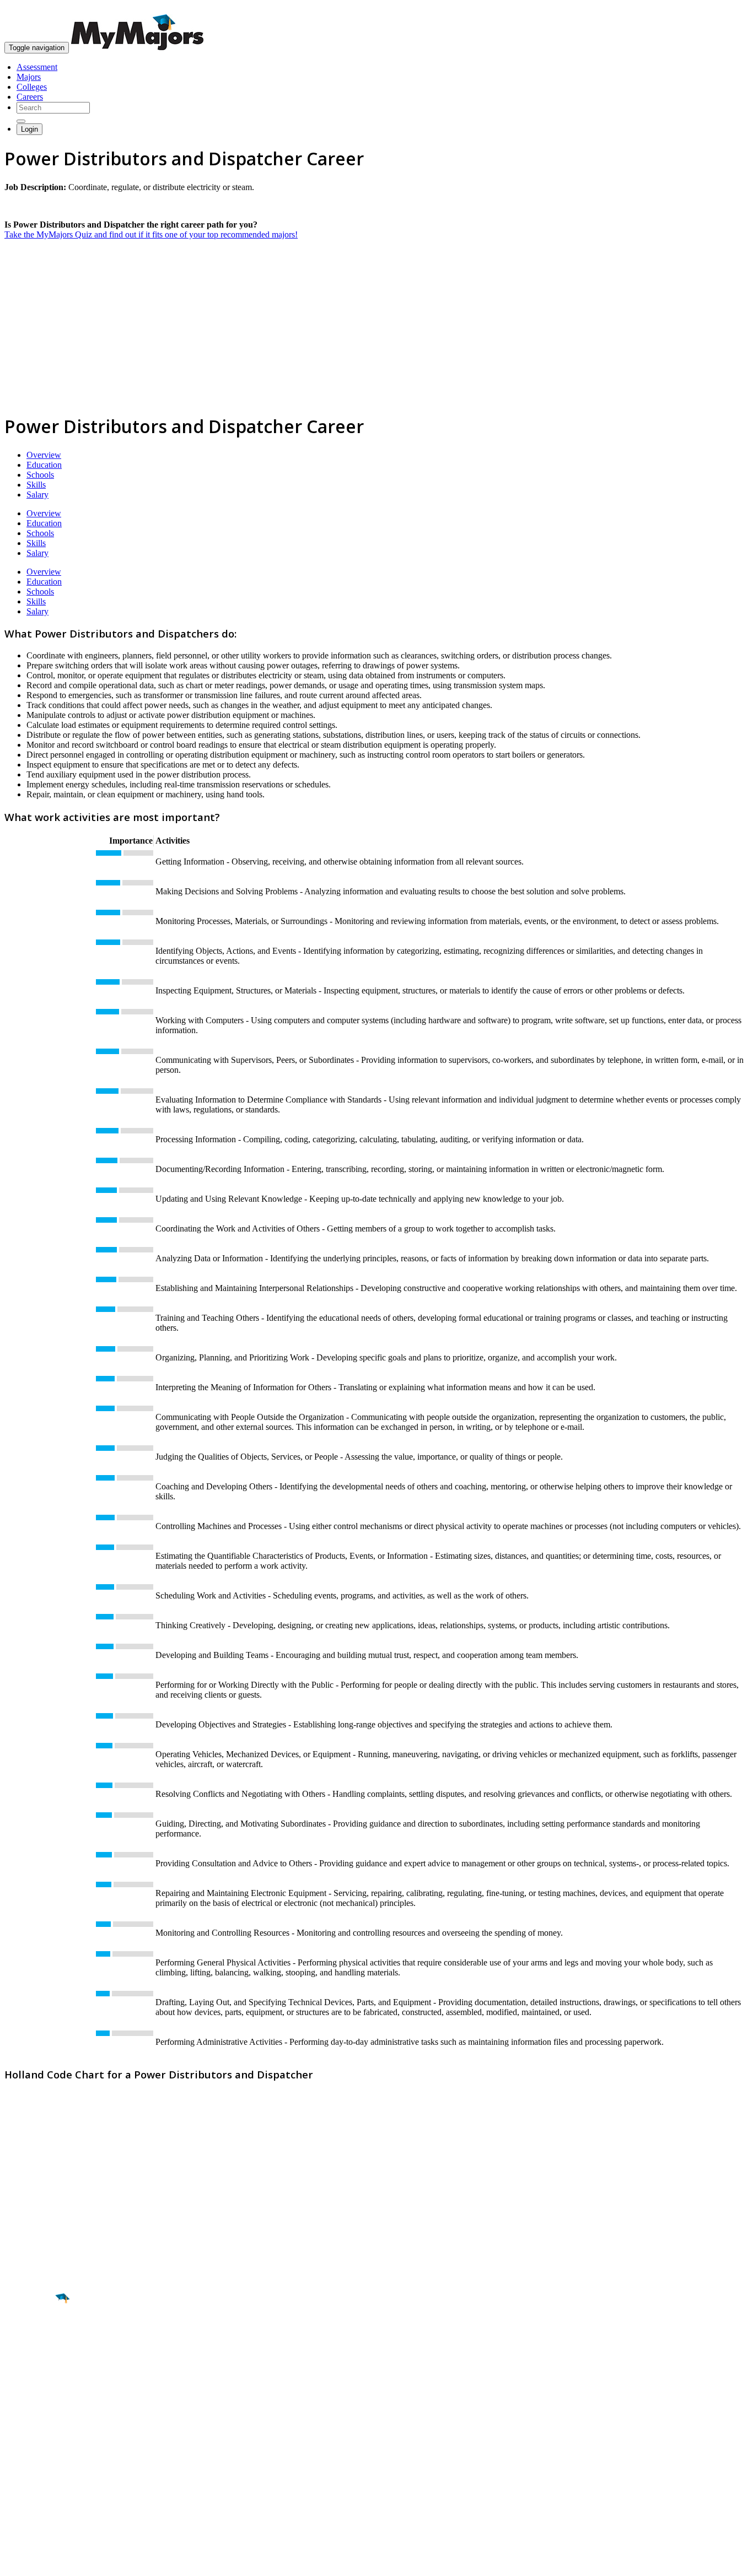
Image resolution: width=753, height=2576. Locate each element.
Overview (44, 455)
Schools (40, 475)
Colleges (32, 87)
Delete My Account (39, 2487)
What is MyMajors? (39, 2447)
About (18, 2425)
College (34, 2360)
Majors (29, 77)
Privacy (45, 2562)
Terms (15, 2562)
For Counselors (31, 2457)
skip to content (726, 9)
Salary (37, 495)
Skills (36, 485)
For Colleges (27, 2467)
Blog (13, 2497)
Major (30, 2336)
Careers (30, 97)
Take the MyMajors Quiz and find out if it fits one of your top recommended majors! (151, 234)
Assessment (37, 67)
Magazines (23, 2477)
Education (44, 465)
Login (29, 129)
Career (33, 2384)
